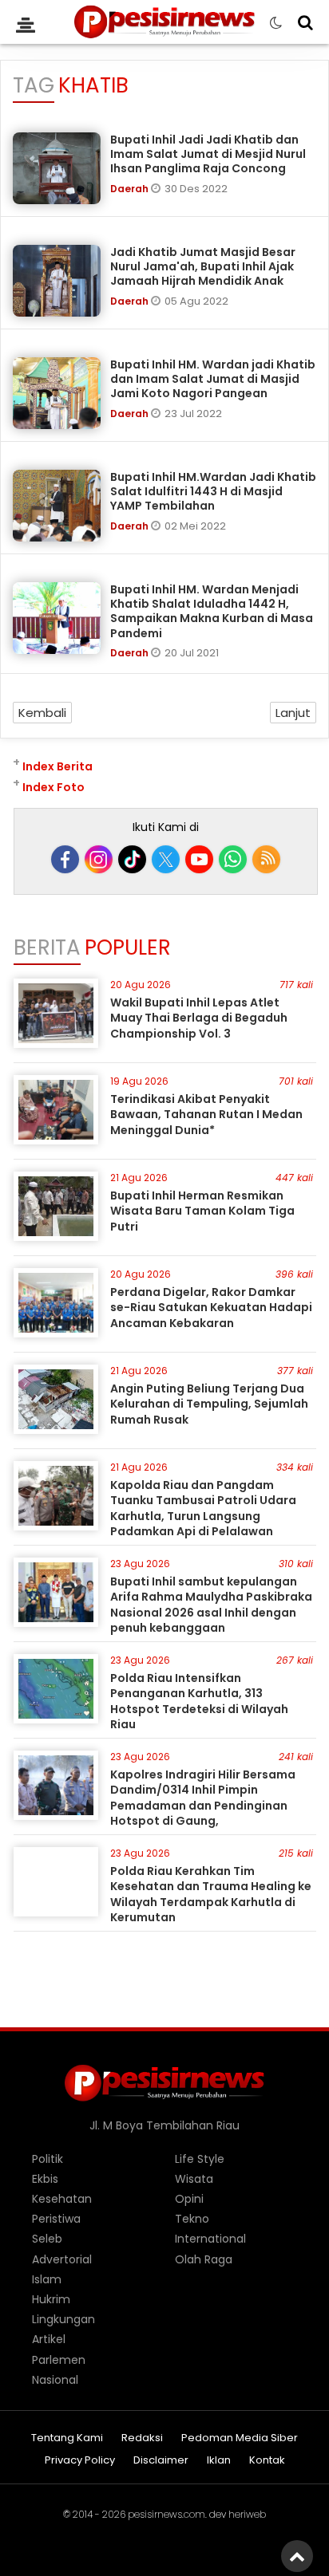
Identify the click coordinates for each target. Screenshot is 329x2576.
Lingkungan (63, 2319)
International (210, 2239)
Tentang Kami (67, 2438)
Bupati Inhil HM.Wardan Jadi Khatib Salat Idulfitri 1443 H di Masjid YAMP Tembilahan (213, 491)
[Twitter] (166, 859)
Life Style (200, 2159)
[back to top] (297, 2556)
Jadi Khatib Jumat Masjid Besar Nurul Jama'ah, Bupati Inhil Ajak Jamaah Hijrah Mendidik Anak (203, 266)
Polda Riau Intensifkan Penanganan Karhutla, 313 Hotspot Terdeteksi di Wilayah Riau (199, 1702)
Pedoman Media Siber (240, 2438)
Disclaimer (161, 2461)
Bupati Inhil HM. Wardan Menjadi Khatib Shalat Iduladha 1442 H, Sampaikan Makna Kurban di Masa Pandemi (212, 611)
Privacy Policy (80, 2461)
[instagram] (99, 859)
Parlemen (59, 2360)
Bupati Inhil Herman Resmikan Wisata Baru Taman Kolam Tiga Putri (202, 1211)
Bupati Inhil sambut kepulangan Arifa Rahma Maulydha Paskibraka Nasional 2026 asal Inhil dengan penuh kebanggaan (211, 1605)
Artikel (49, 2339)
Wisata (194, 2179)
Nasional (55, 2380)
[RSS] (266, 859)
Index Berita (57, 766)
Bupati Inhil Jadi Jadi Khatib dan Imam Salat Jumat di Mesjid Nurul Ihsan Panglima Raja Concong (208, 154)
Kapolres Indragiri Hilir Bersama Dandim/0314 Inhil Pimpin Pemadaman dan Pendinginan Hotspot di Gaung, (203, 1798)
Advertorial (62, 2259)
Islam (47, 2279)
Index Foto (54, 787)
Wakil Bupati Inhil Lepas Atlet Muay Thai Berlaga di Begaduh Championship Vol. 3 (199, 1018)
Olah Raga (204, 2259)
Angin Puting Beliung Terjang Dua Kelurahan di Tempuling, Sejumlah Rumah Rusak (209, 1404)
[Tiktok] (132, 859)
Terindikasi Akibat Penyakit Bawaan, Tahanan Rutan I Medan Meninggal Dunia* (206, 1115)
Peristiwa (56, 2219)
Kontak (267, 2461)
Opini (189, 2199)
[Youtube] (199, 859)
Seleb (47, 2239)
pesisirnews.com (166, 2514)
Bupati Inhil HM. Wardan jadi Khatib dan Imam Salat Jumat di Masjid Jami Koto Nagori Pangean (213, 379)
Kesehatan (62, 2199)
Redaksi (142, 2438)
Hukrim (51, 2299)
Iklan (219, 2461)
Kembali (42, 713)
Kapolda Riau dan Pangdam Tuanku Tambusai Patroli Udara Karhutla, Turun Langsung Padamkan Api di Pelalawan (203, 1509)
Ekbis (45, 2179)
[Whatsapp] (233, 859)
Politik (48, 2159)
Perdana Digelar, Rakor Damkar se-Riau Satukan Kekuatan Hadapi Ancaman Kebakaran (211, 1308)
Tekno (192, 2219)
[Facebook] (65, 859)
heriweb (247, 2514)
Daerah (131, 189)
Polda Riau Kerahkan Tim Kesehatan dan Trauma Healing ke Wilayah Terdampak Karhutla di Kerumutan (211, 1895)
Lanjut (293, 713)
